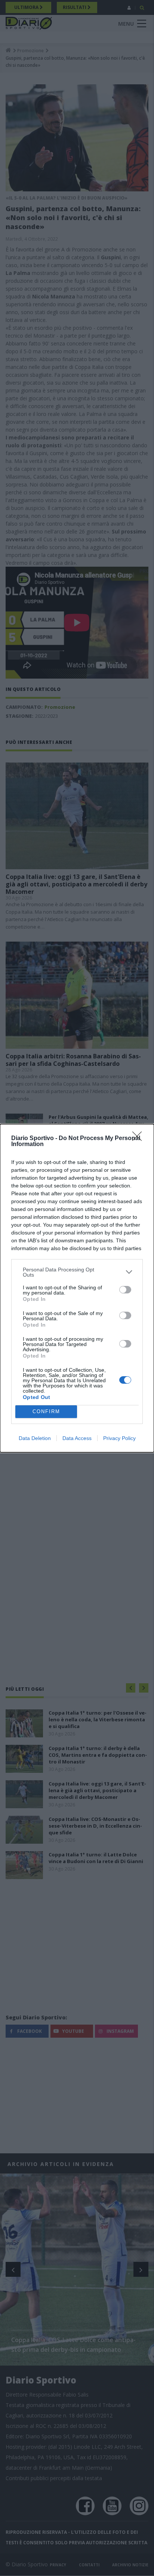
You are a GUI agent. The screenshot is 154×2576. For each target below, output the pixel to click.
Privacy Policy (119, 1438)
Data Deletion (35, 1438)
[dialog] (77, 1288)
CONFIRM (46, 1411)
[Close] (139, 1139)
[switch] (125, 1290)
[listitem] (77, 1272)
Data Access (77, 1438)
